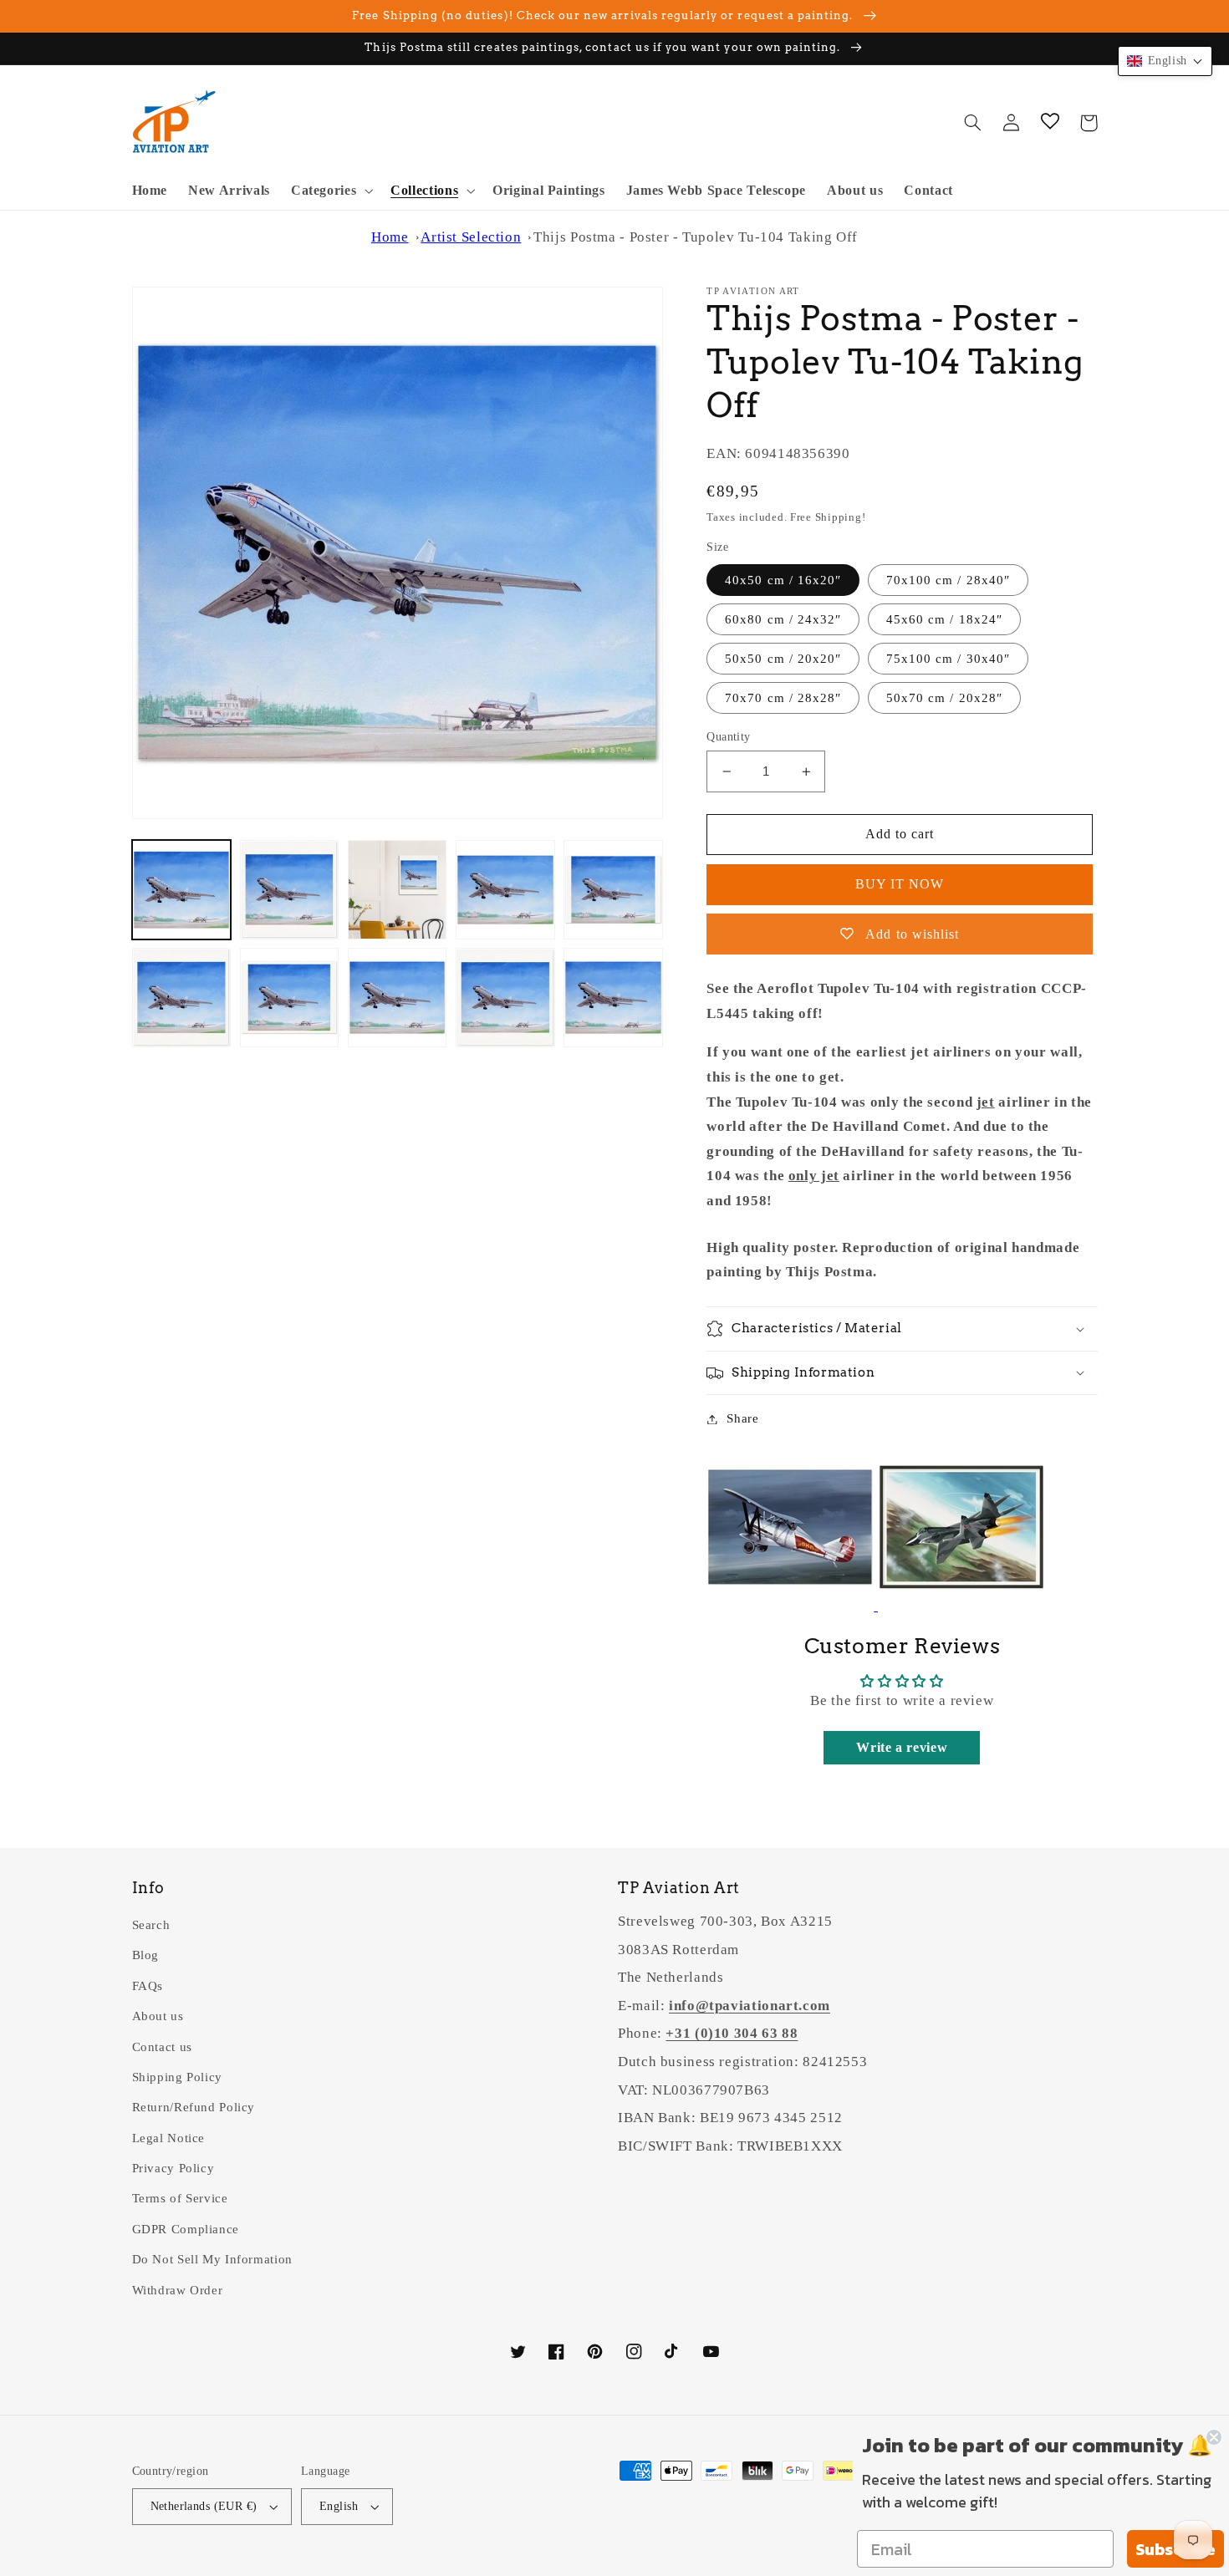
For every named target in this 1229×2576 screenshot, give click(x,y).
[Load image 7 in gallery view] (290, 998)
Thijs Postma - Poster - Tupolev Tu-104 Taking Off (696, 237)
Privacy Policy (173, 2168)
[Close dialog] (1214, 2437)
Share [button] (742, 1418)
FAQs (148, 1986)
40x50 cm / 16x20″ (783, 580)
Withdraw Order (178, 2290)
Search (151, 1925)
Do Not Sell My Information (212, 2259)
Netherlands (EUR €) (204, 2506)
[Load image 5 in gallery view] (613, 890)
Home (390, 237)
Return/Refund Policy (194, 2107)
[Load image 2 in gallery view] (290, 890)
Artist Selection (471, 237)
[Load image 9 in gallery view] (505, 998)
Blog (146, 1955)
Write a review (902, 1747)
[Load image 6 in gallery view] (182, 998)
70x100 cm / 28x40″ (948, 580)
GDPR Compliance (186, 2229)
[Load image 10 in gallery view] (613, 998)
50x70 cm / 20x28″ (944, 698)
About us (158, 2016)
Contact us (162, 2047)
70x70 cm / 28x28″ (783, 698)
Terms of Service (180, 2198)
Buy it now (900, 884)
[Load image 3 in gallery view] (398, 890)
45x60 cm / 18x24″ (944, 619)
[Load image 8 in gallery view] (398, 998)
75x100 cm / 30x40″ (948, 659)
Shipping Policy (177, 2077)
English (339, 2506)
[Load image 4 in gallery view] (505, 890)
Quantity (728, 737)
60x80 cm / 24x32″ (783, 619)
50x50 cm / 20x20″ (783, 659)
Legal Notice (169, 2138)
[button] (330, 191)
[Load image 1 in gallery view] (182, 890)
